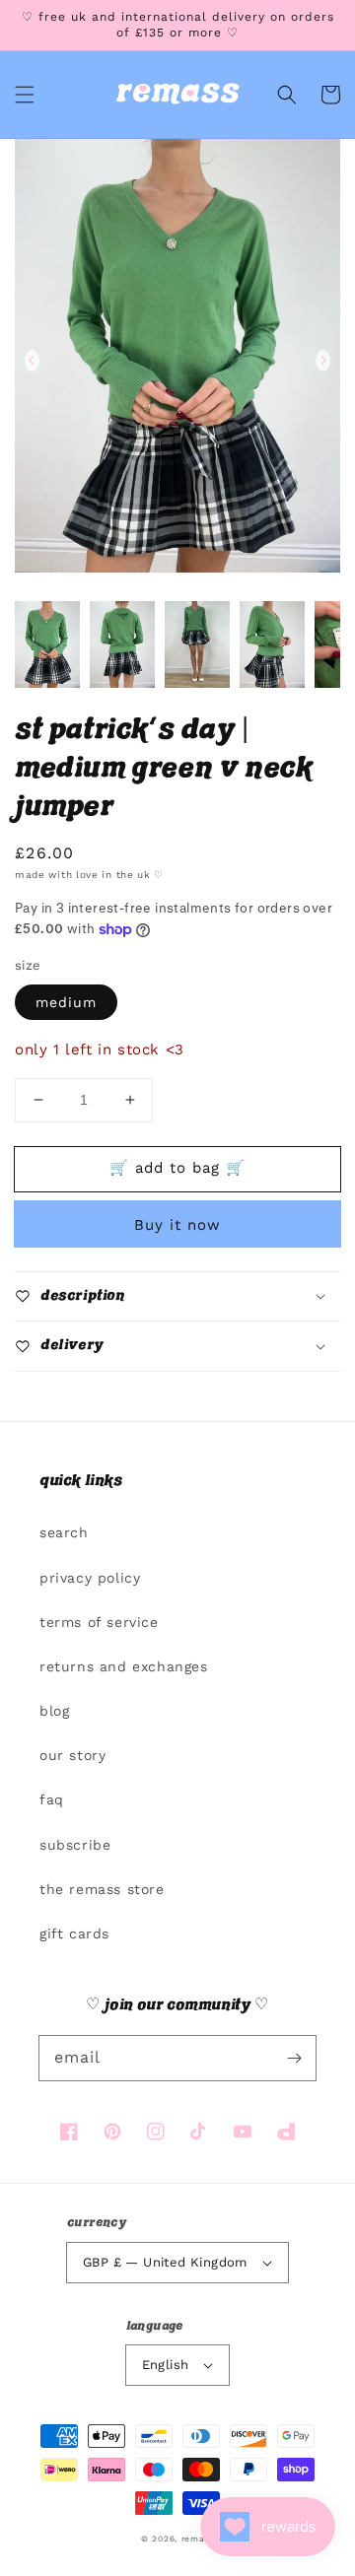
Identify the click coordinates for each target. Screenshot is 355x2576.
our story (72, 1755)
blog (54, 1711)
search (64, 1532)
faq (52, 1799)
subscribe (75, 1845)
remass (198, 2539)
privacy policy (90, 1578)
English (166, 2365)
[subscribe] (294, 2058)
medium (66, 1002)
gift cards (74, 1933)
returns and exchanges (124, 1666)
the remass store (102, 1889)
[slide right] (323, 361)
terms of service (99, 1622)
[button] (25, 95)
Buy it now (177, 1225)
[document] (177, 360)
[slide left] (32, 361)
